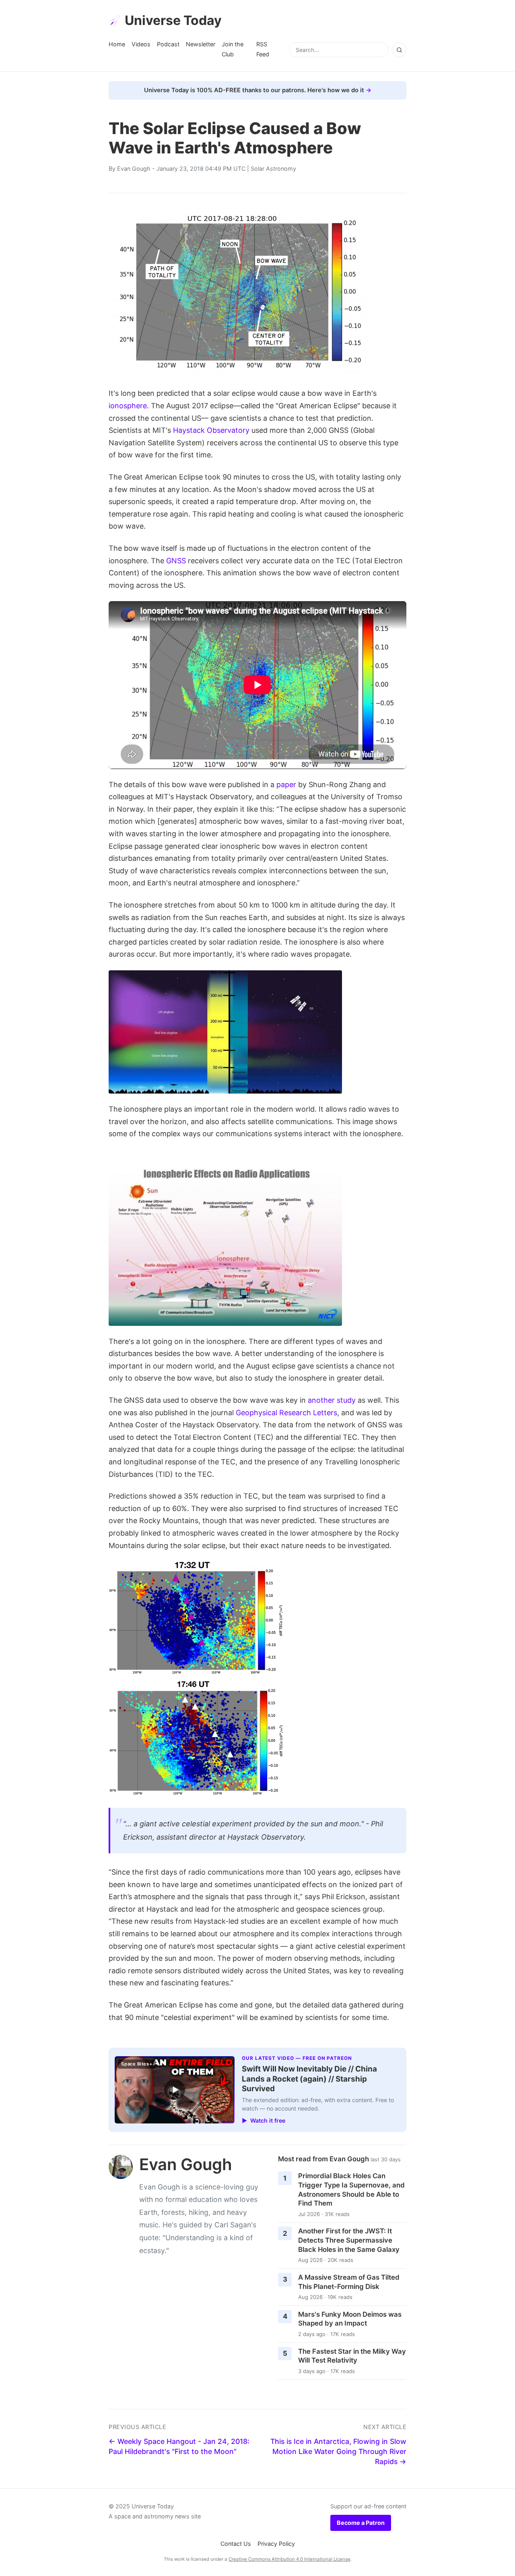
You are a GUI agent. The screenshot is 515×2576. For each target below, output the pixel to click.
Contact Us (236, 2544)
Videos (141, 44)
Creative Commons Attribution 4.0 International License (289, 2559)
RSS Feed (263, 49)
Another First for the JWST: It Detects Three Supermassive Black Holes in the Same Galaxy (349, 2240)
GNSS (176, 561)
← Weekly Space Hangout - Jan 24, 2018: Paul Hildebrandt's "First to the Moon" (179, 2446)
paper (286, 785)
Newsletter (201, 44)
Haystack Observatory (211, 430)
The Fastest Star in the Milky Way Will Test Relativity (352, 2356)
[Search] (399, 50)
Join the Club (233, 49)
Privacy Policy (276, 2544)
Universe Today (173, 20)
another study (332, 1400)
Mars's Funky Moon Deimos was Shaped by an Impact (350, 2319)
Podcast (168, 44)
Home (117, 44)
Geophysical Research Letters (286, 1413)
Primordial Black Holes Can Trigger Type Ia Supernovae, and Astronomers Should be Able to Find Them (351, 2189)
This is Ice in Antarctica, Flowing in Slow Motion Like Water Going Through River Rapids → (338, 2451)
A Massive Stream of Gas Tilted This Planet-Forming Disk (349, 2282)
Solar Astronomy (273, 168)
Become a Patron (361, 2523)
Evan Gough (134, 168)
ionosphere (128, 406)
